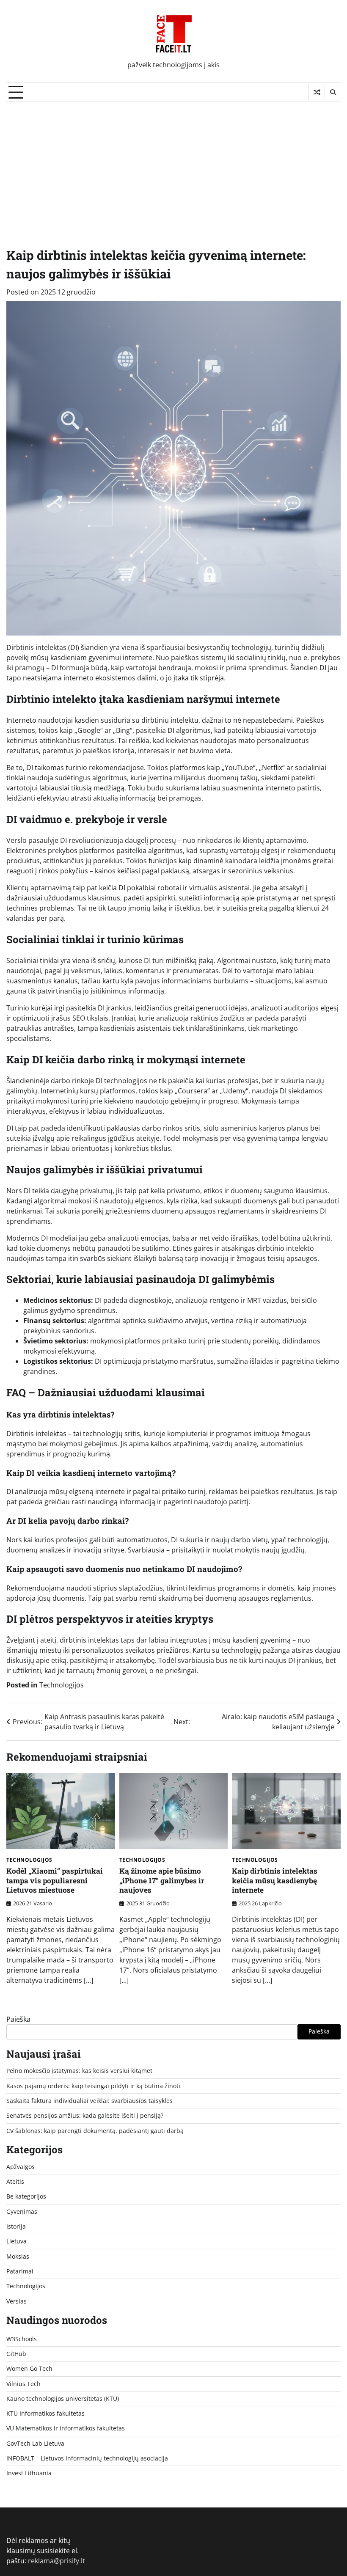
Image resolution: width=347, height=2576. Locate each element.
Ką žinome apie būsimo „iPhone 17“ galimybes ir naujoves (162, 1880)
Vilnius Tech (23, 2384)
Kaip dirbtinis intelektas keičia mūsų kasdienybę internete (275, 1880)
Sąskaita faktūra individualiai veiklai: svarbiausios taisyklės (90, 2101)
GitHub (16, 2354)
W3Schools (22, 2339)
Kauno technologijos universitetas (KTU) (63, 2399)
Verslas (17, 2301)
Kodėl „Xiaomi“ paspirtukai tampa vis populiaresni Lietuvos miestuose (55, 1880)
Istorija (16, 2226)
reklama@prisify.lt (56, 2561)
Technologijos (62, 1685)
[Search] (333, 92)
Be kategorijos (26, 2196)
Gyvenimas (22, 2212)
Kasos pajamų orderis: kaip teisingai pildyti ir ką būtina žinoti (93, 2086)
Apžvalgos (21, 2167)
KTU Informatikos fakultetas (45, 2414)
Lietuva (17, 2241)
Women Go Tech (29, 2369)
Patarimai (20, 2271)
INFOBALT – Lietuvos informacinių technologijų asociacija (87, 2458)
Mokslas (18, 2257)
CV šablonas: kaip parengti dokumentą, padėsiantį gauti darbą (95, 2131)
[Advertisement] (173, 165)
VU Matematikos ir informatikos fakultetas (66, 2428)
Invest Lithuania (29, 2473)
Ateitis (15, 2182)
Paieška (18, 2019)
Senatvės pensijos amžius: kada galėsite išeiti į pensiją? (85, 2116)
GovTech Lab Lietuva (35, 2444)
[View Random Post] (317, 92)
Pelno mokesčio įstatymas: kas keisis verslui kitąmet (79, 2071)
